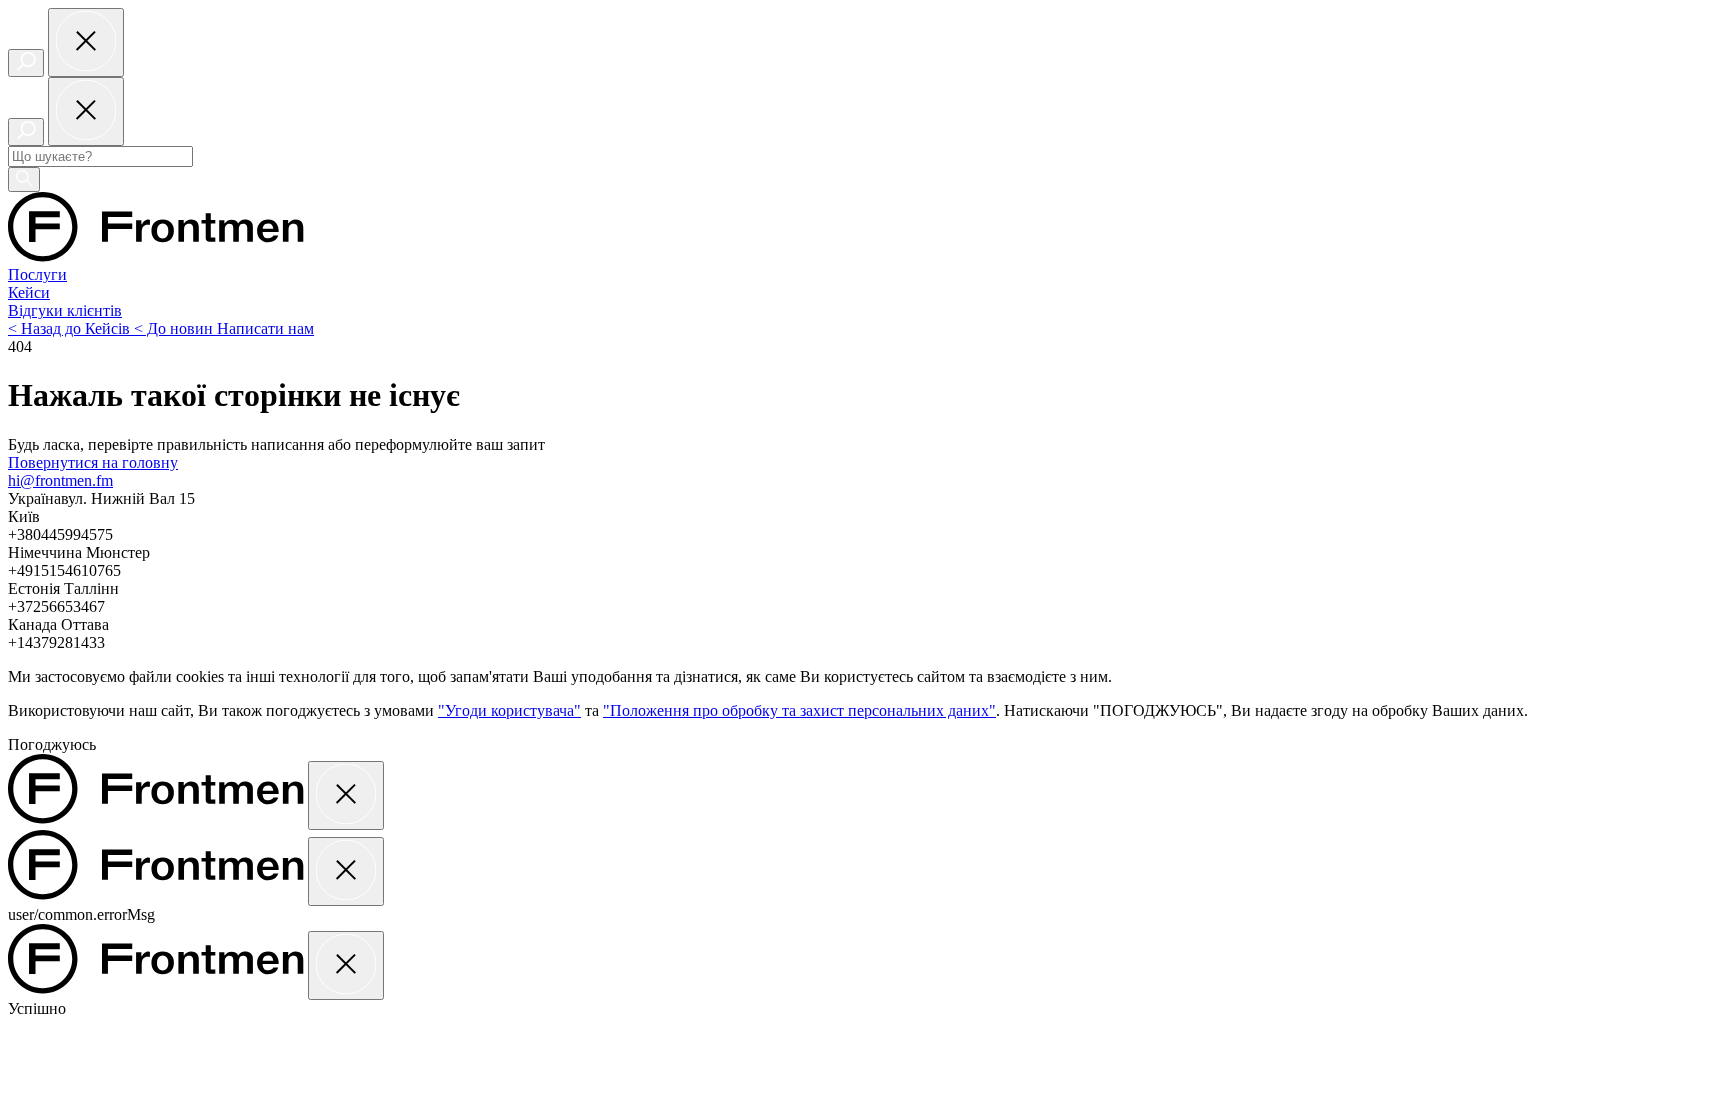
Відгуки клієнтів (65, 310)
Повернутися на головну (93, 462)
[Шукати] (24, 179)
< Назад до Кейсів (71, 328)
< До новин (175, 328)
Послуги (37, 274)
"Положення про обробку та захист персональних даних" (799, 710)
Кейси (29, 292)
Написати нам (265, 328)
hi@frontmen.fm (60, 480)
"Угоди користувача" (509, 710)
